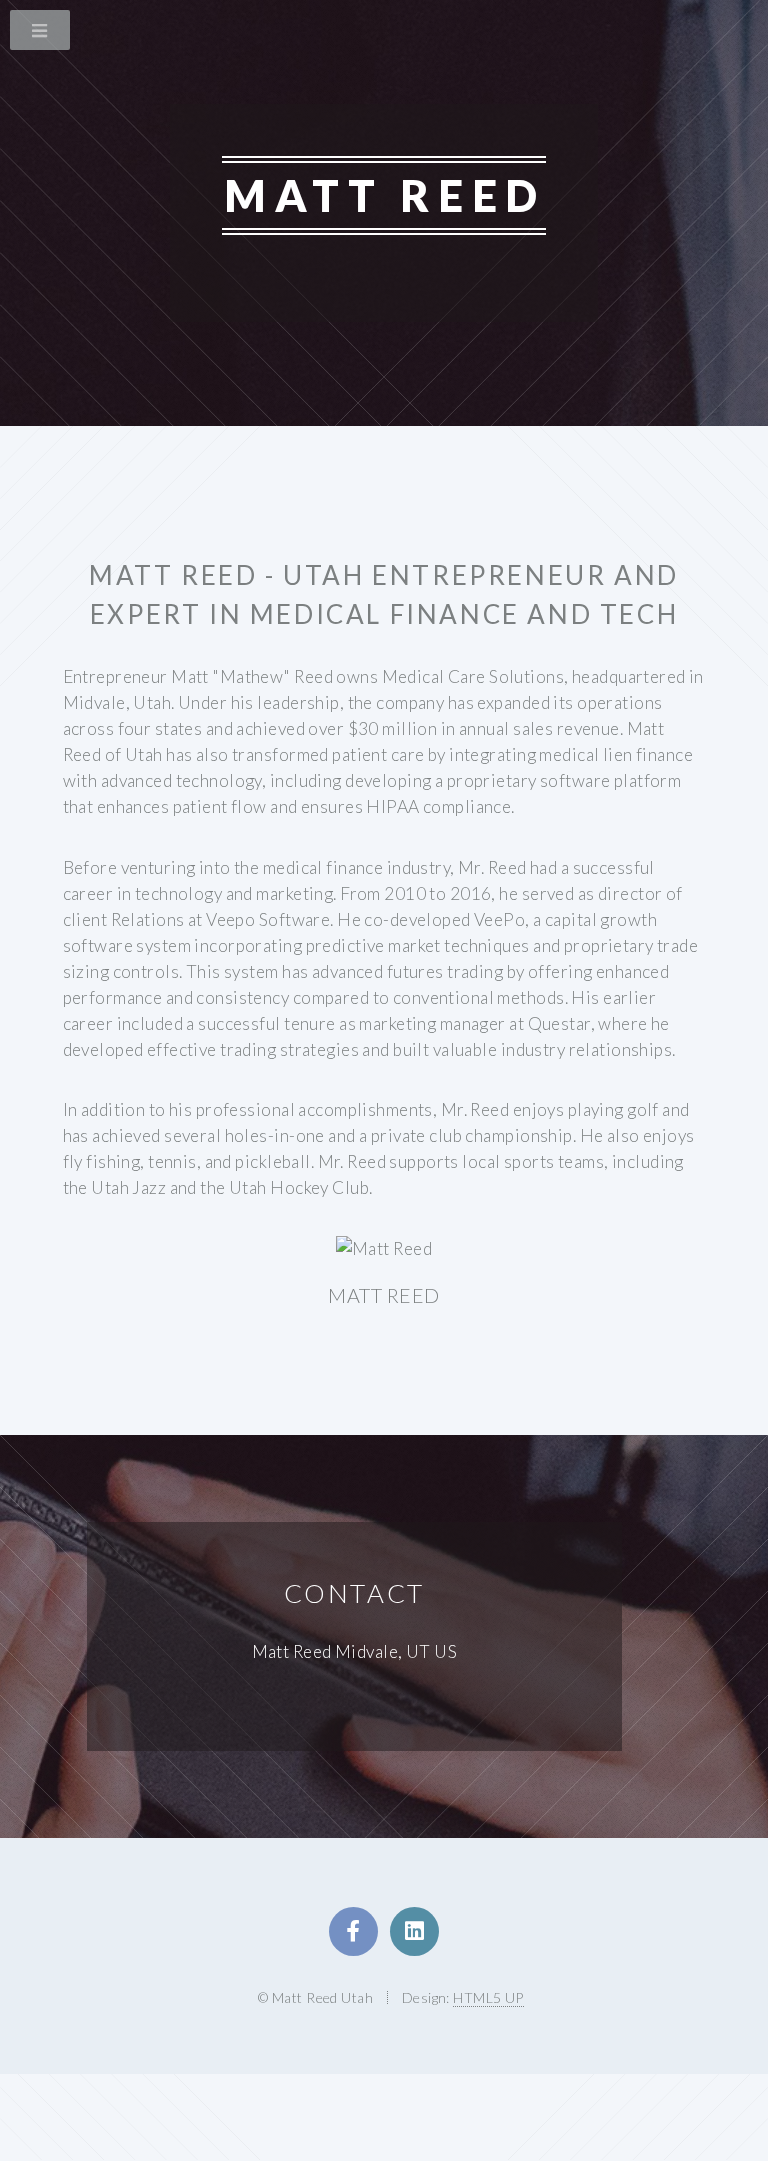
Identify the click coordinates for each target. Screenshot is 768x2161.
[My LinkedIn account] (414, 1931)
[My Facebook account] (353, 1931)
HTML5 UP (488, 1997)
